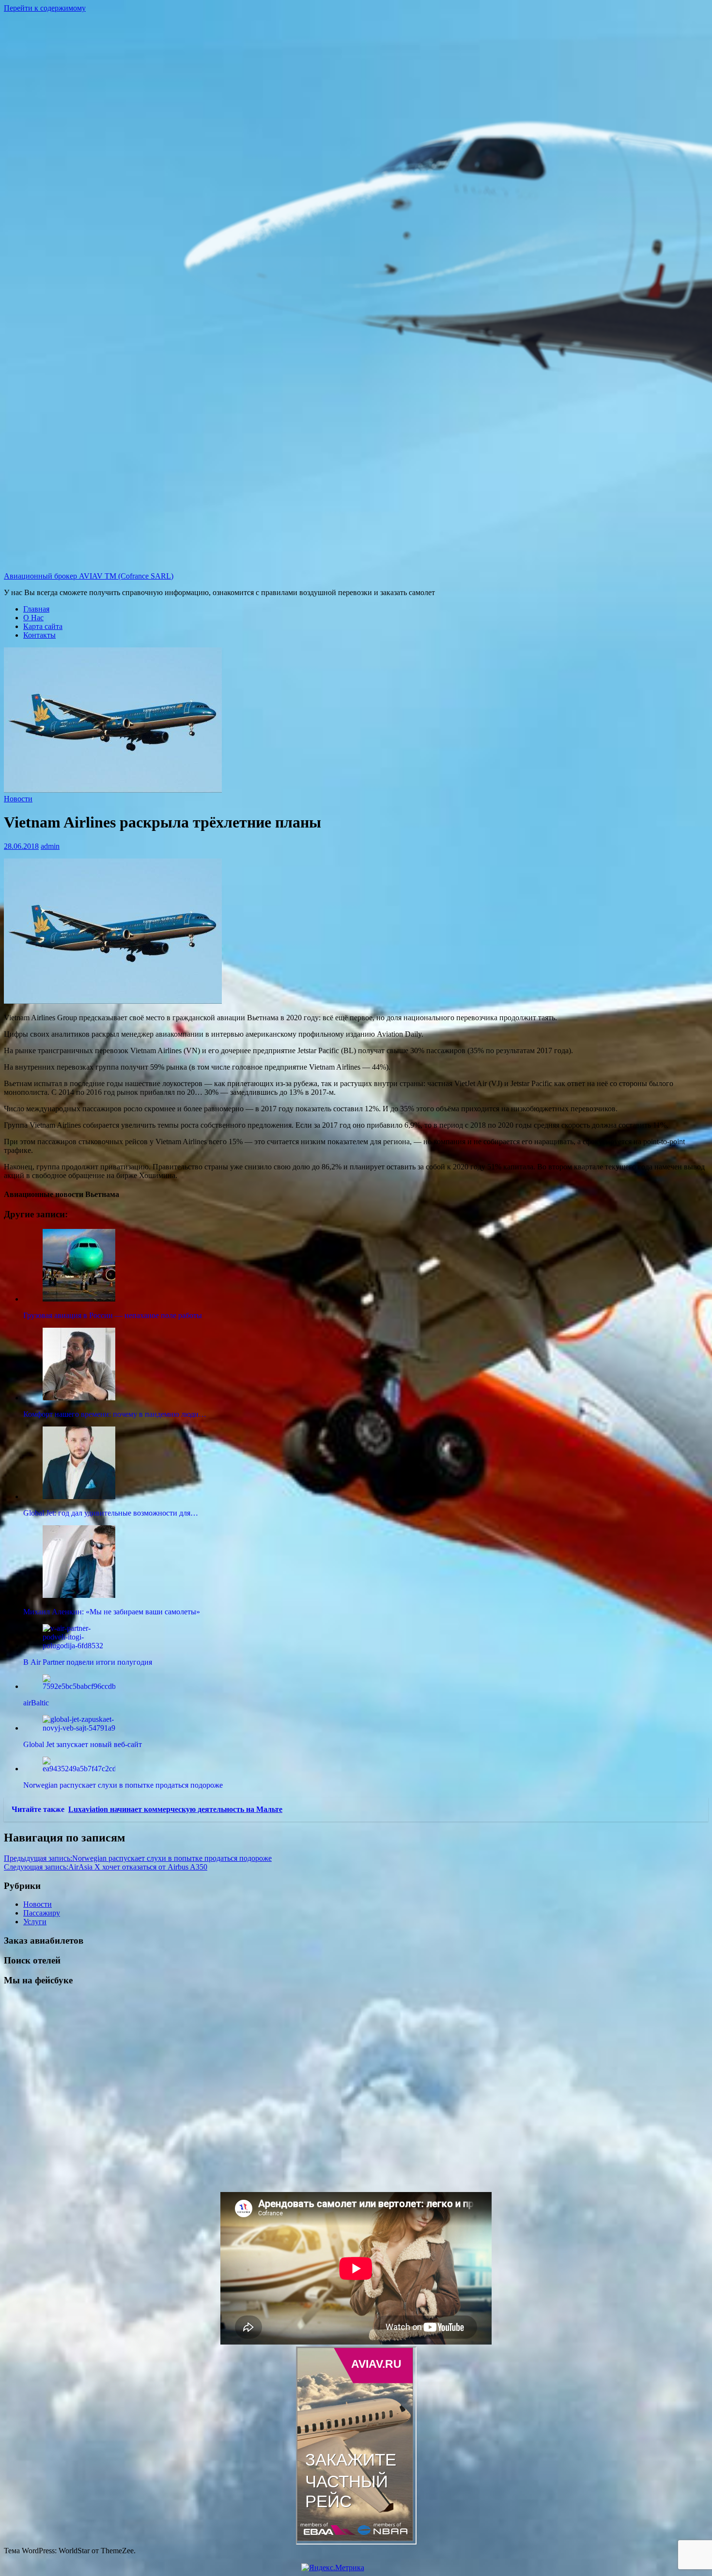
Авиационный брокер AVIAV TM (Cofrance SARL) (89, 576)
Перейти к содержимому (45, 8)
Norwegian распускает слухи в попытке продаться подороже (138, 1858)
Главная (36, 609)
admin (50, 846)
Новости (18, 799)
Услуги (35, 1922)
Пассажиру (42, 1913)
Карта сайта (43, 626)
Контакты (39, 635)
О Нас (33, 618)
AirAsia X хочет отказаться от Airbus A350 (106, 1867)
